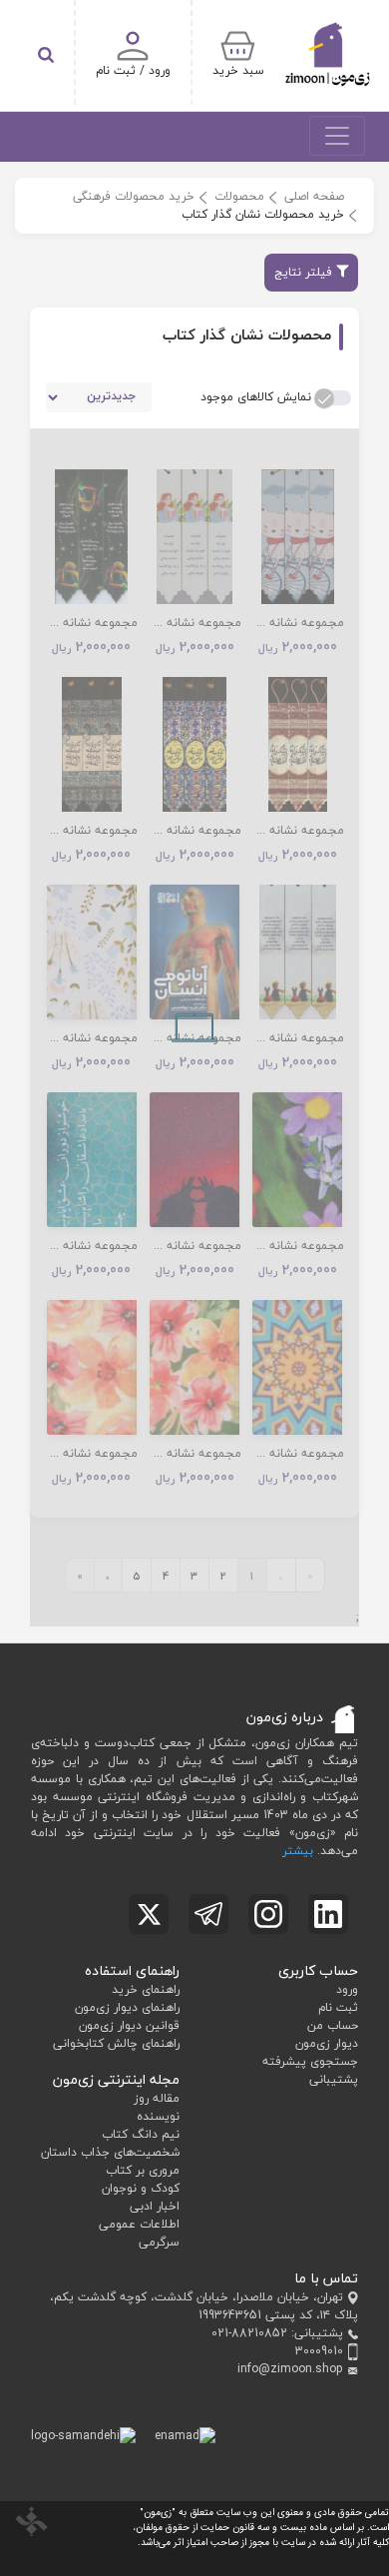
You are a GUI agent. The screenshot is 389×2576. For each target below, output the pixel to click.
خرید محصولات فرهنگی (134, 196)
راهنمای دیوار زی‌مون (127, 2007)
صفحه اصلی (314, 196)
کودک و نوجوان (141, 2188)
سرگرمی (159, 2242)
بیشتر (298, 1851)
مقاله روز (157, 2098)
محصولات (239, 196)
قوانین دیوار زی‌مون (129, 2025)
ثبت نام (338, 2007)
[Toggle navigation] (337, 136)
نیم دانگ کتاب (141, 2134)
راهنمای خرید (146, 1989)
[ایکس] (149, 1914)
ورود (347, 1989)
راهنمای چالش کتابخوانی (116, 2043)
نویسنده (158, 2116)
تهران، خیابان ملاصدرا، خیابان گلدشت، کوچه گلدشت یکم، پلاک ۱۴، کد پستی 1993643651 (204, 2306)
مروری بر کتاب (143, 2170)
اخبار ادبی (155, 2206)
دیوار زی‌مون (327, 2043)
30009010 (319, 2351)
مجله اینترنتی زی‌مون (116, 2079)
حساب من (333, 2025)
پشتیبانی (334, 2079)
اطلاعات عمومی (139, 2224)
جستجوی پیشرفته (310, 2061)
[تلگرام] (208, 1914)
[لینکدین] (328, 1914)
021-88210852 (249, 2333)
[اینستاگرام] (268, 1914)
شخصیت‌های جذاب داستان (110, 2152)
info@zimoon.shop (290, 2369)
